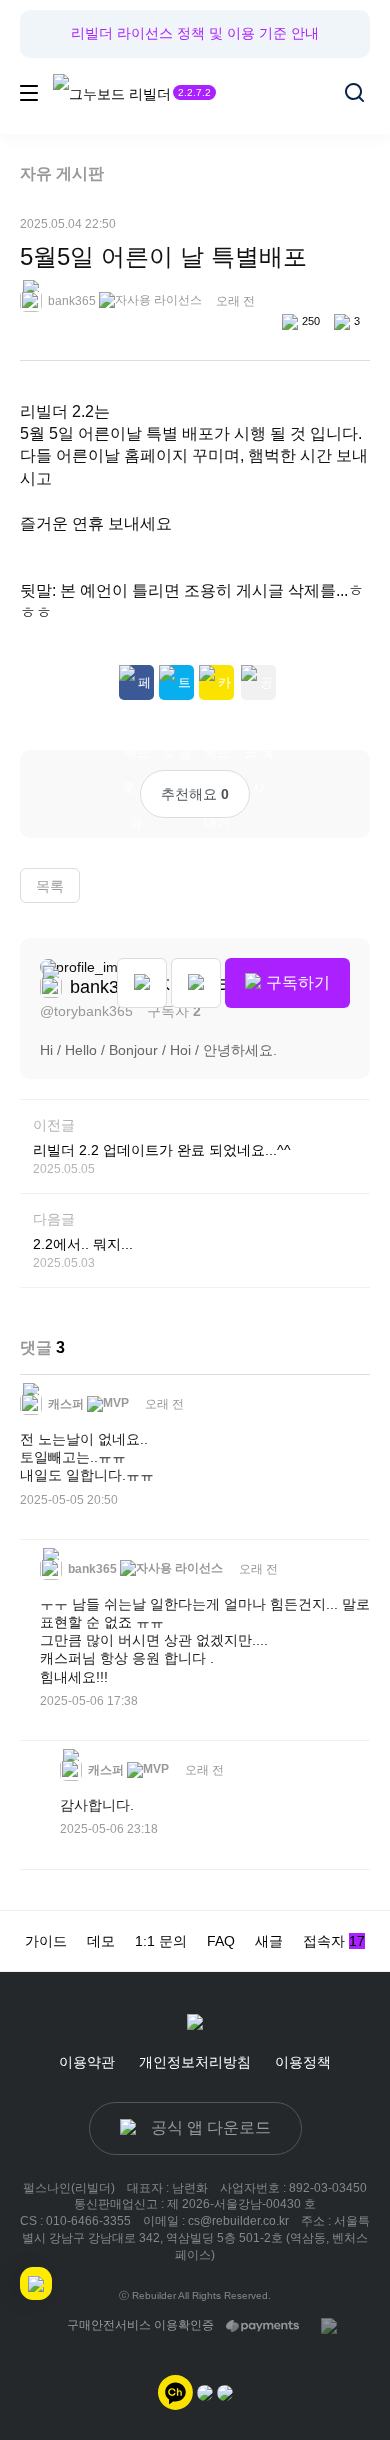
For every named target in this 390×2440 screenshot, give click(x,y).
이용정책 (303, 2062)
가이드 (46, 1941)
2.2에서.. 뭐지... (83, 1244)
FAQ (221, 1941)
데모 (101, 1941)
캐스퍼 (64, 1404)
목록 (50, 886)
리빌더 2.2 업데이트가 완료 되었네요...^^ (162, 1150)
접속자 (334, 1941)
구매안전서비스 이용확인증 (140, 2325)
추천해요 (195, 794)
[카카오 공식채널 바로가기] (175, 2391)
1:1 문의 (161, 1941)
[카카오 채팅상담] (205, 2391)
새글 (269, 1941)
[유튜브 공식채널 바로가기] (225, 2391)
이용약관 (87, 2062)
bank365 (70, 301)
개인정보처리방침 (195, 2062)
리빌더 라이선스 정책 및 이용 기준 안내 (195, 33)
